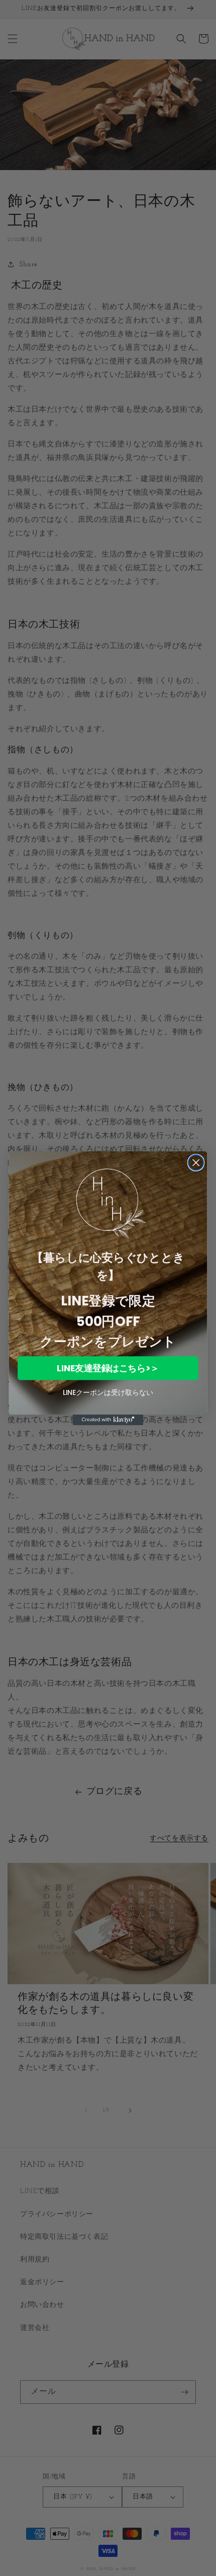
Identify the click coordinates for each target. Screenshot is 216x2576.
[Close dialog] (196, 1162)
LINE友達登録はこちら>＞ (108, 1368)
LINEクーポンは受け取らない (108, 1392)
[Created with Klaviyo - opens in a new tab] (108, 1419)
